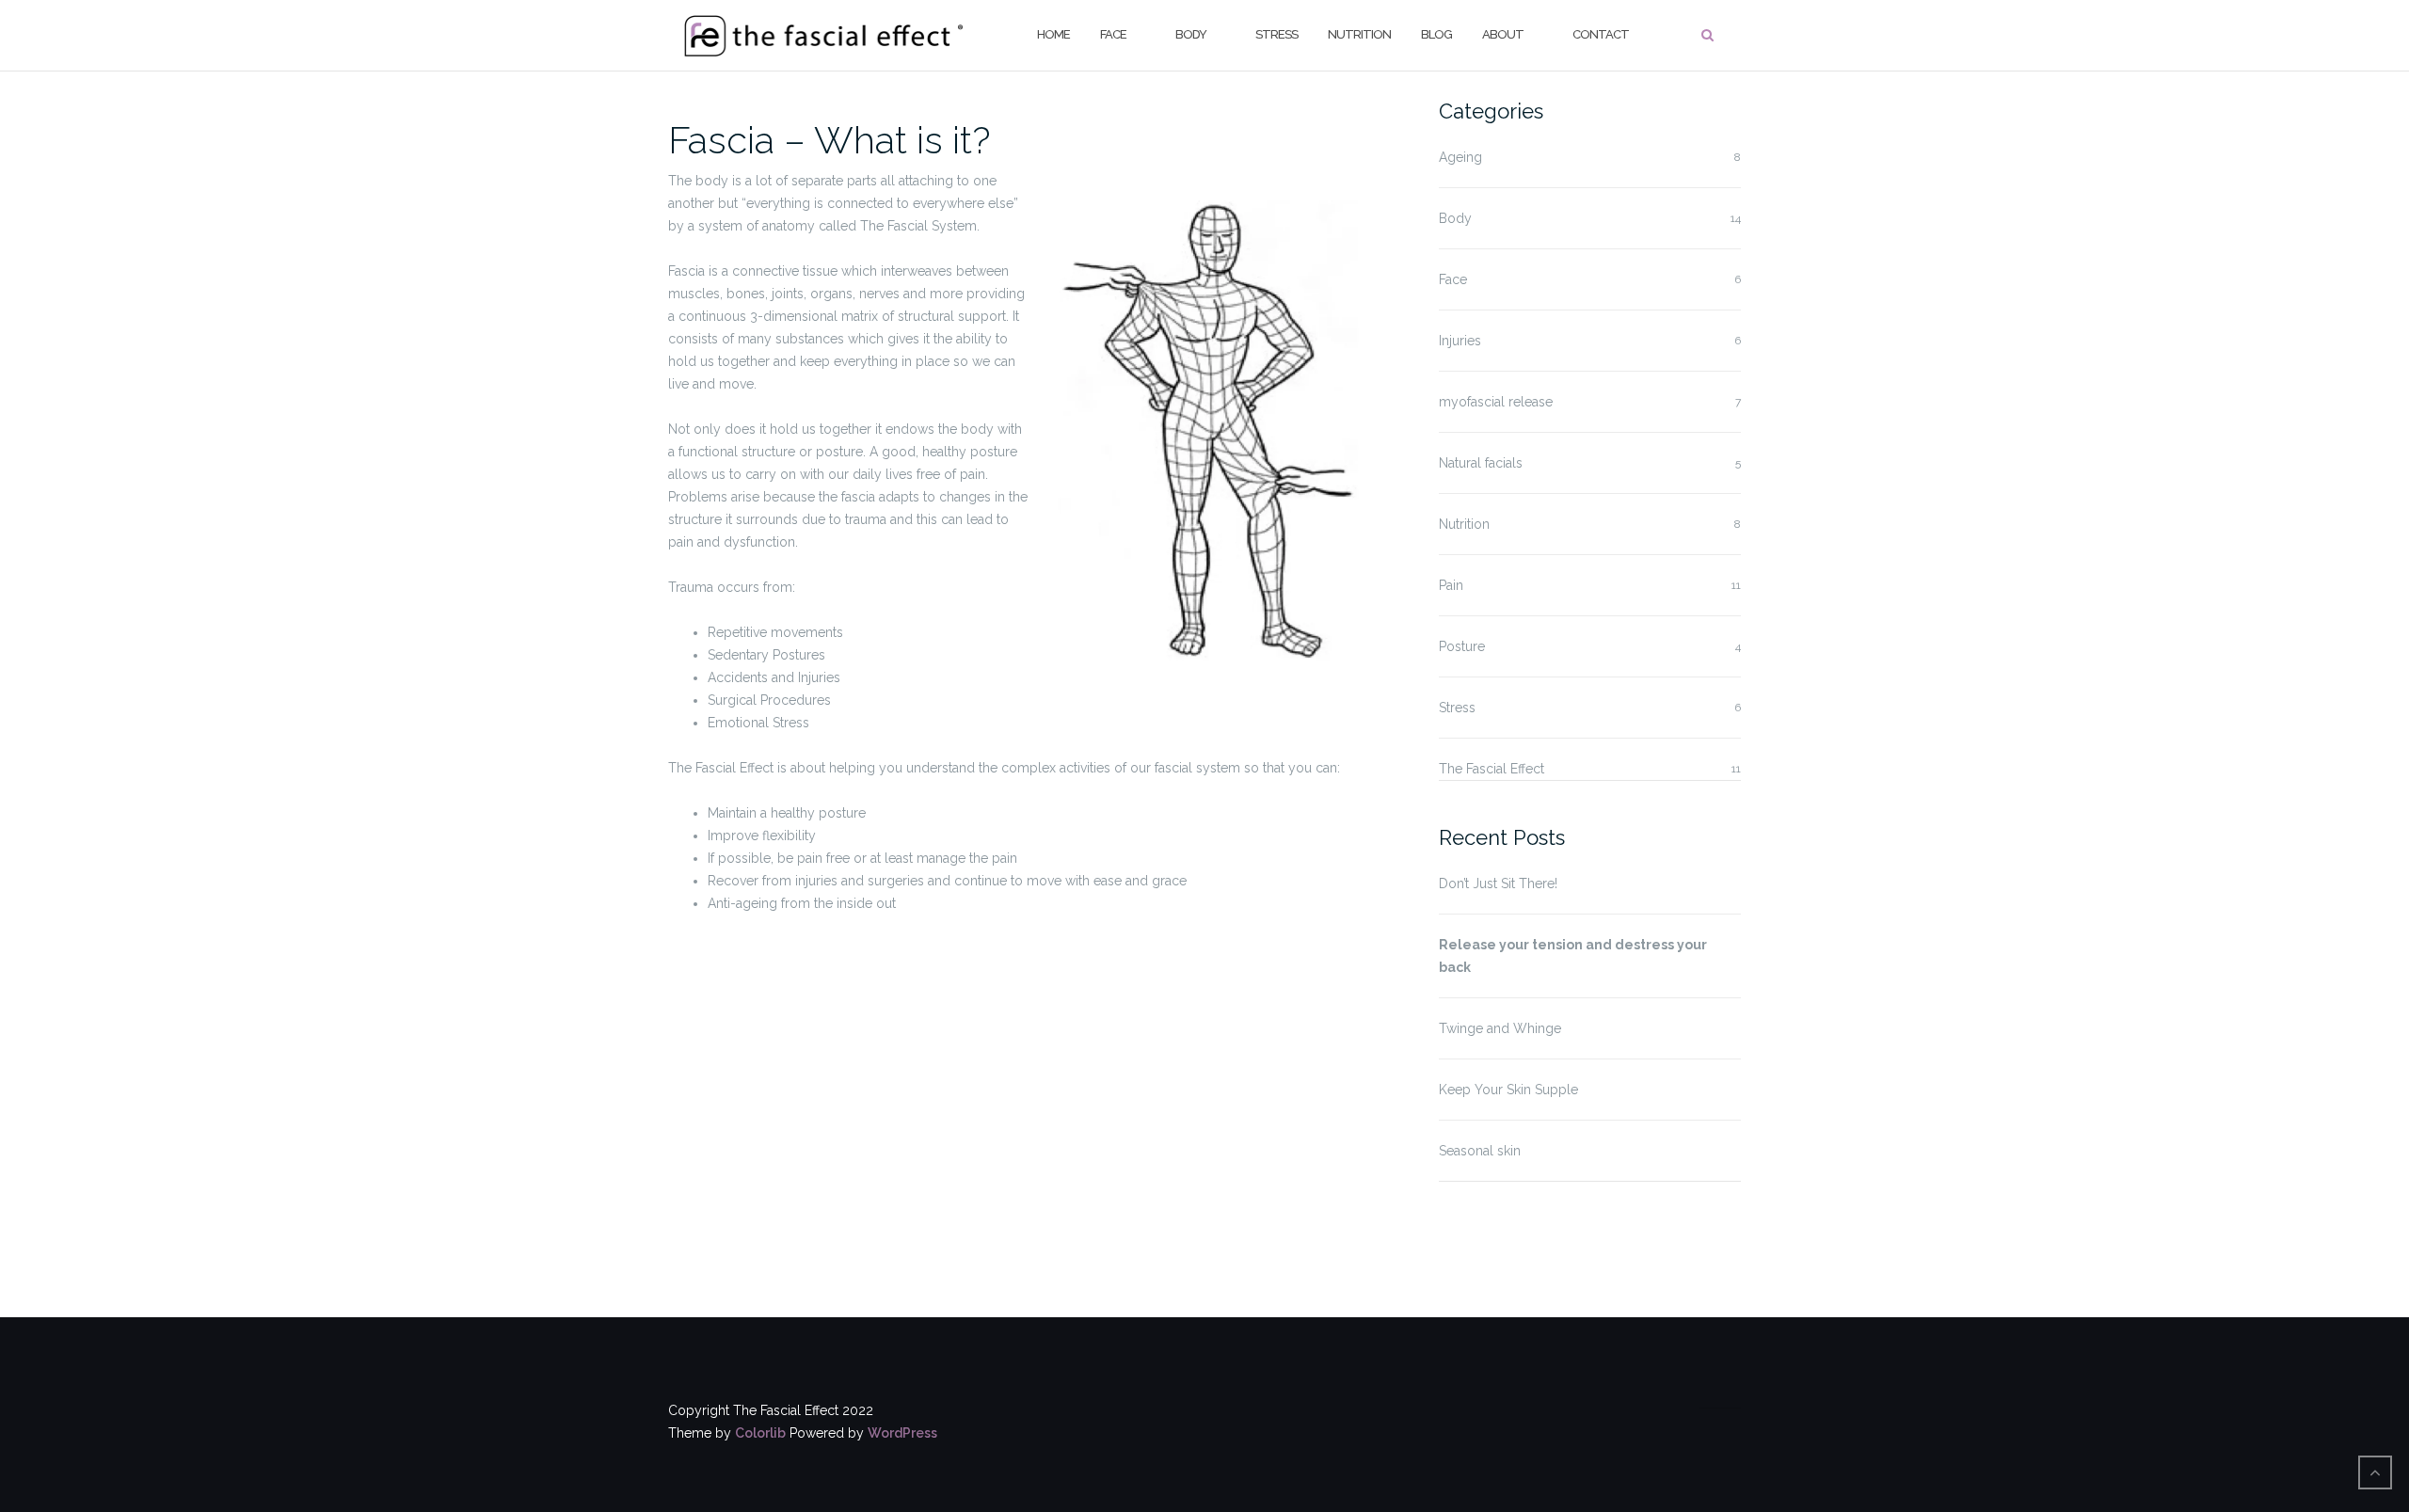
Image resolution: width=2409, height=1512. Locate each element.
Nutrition (1359, 34)
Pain (1451, 585)
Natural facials (1481, 463)
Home (1053, 34)
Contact (1601, 34)
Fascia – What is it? (830, 140)
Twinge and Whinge (1500, 1028)
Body (1191, 34)
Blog (1436, 34)
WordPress (902, 1433)
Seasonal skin (1480, 1151)
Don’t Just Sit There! (1498, 883)
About (1503, 34)
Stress (1276, 34)
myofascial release (1496, 402)
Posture (1462, 646)
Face (1113, 34)
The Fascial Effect (1492, 769)
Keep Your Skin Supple (1508, 1090)
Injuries (1460, 341)
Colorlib (760, 1433)
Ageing (1460, 157)
